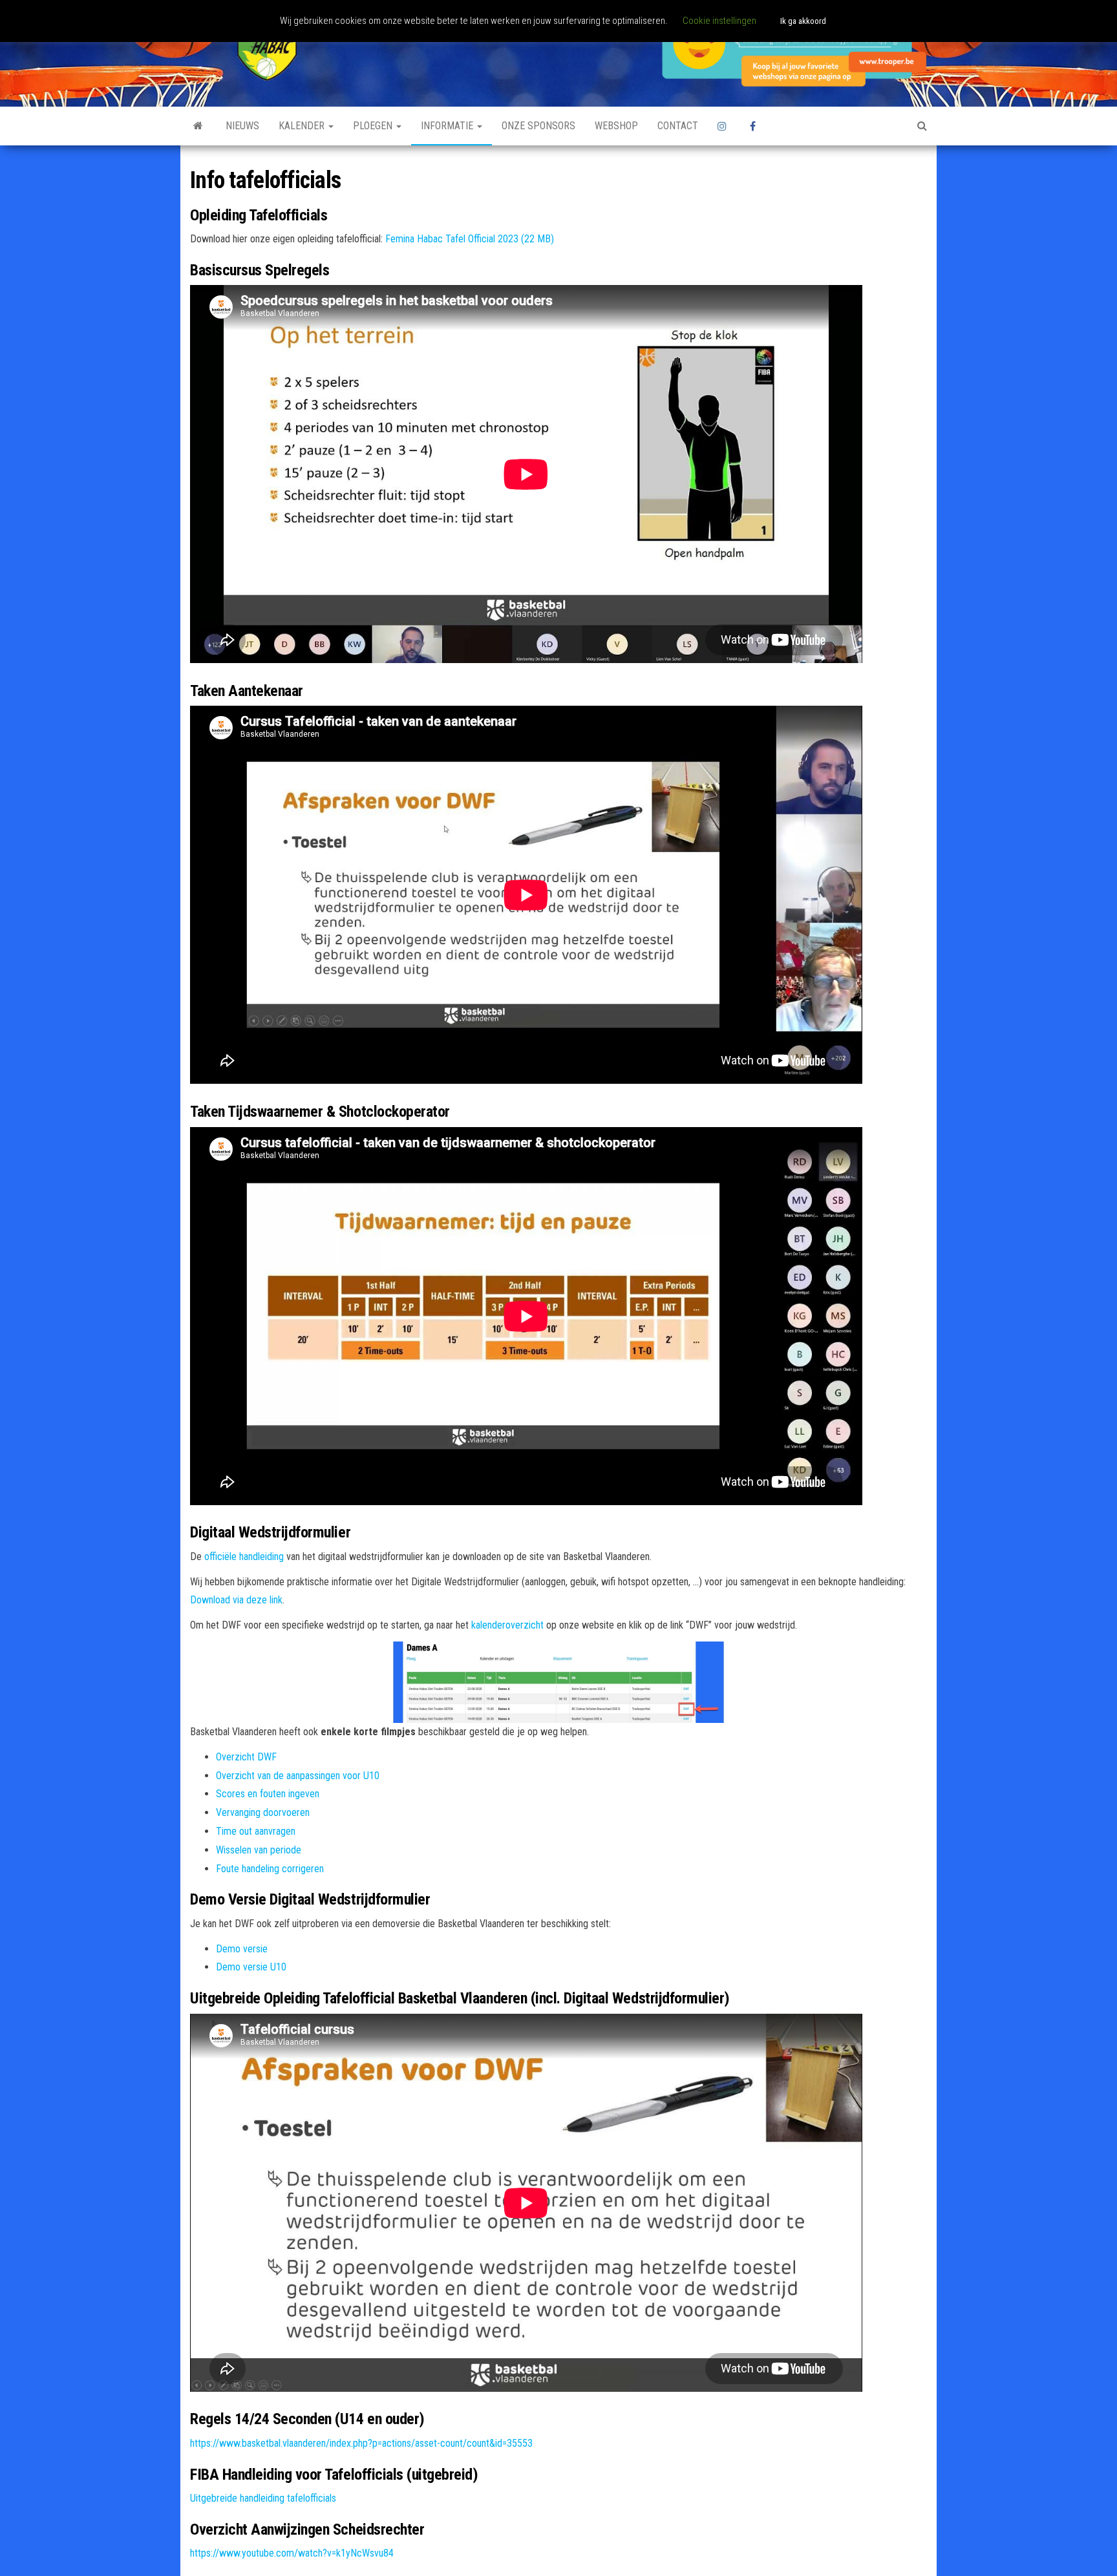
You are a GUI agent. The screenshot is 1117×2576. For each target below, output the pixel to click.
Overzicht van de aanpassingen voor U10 (298, 1776)
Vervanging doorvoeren (263, 1812)
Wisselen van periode (259, 1850)
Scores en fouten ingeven (268, 1794)
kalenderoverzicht (507, 1625)
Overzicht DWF (246, 1757)
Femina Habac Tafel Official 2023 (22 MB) (470, 239)
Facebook (756, 126)
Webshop (616, 126)
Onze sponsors (538, 126)
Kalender (303, 126)
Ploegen (374, 126)
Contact (678, 126)
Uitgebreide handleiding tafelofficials (263, 2498)
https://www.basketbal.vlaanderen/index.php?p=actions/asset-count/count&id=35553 (361, 2443)
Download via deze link (236, 1600)
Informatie (448, 126)
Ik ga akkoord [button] (803, 21)
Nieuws (242, 126)
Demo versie (242, 1949)
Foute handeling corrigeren (270, 1869)
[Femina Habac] (198, 126)
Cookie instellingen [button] (719, 21)
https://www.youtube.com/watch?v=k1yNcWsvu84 (292, 2553)
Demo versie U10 (251, 1967)
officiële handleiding (244, 1557)
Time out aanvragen (256, 1831)
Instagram (724, 126)
